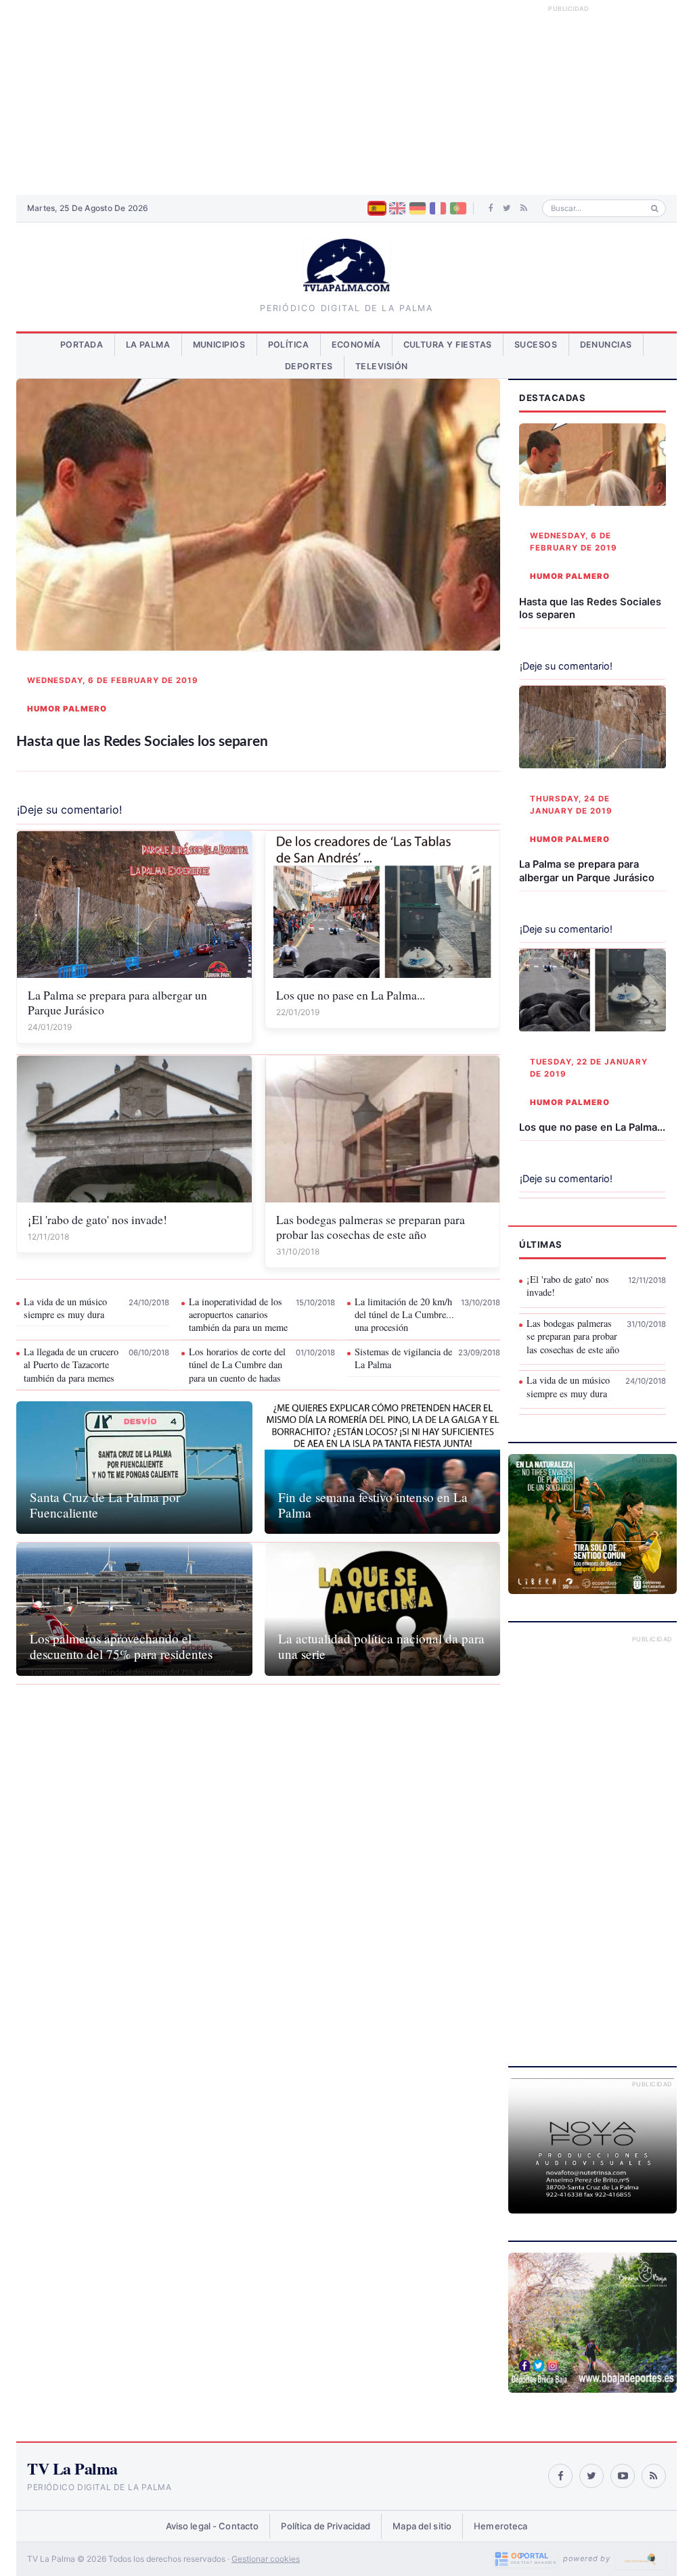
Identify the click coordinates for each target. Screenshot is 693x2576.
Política (289, 345)
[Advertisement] (346, 97)
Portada (82, 345)
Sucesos (536, 345)
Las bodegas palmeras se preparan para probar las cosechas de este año (371, 1227)
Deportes (309, 366)
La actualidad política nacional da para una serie (381, 1646)
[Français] (438, 208)
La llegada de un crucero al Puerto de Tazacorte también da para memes (71, 1365)
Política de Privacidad (326, 2526)
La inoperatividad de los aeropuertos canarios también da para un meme (238, 1315)
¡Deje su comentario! (69, 810)
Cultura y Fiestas (448, 345)
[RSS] (524, 208)
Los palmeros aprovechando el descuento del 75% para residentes (121, 1646)
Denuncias (606, 345)
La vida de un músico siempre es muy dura (65, 1308)
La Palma (148, 345)
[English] (397, 208)
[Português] (458, 208)
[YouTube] (623, 2476)
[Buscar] (655, 209)
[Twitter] (507, 208)
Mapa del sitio (422, 2526)
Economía (356, 345)
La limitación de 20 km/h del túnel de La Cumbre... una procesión (404, 1315)
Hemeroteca (500, 2526)
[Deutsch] (418, 208)
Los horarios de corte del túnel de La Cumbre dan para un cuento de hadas (237, 1365)
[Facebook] (491, 208)
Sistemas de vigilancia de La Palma (403, 1358)
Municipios (219, 345)
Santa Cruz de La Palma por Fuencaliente (105, 1505)
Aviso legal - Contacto (213, 2526)
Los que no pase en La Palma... (351, 995)
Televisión (382, 366)
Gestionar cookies (266, 2559)
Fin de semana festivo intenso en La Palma (373, 1505)
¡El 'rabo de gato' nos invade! (97, 1219)
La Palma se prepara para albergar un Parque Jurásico (117, 1002)
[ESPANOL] (377, 208)
